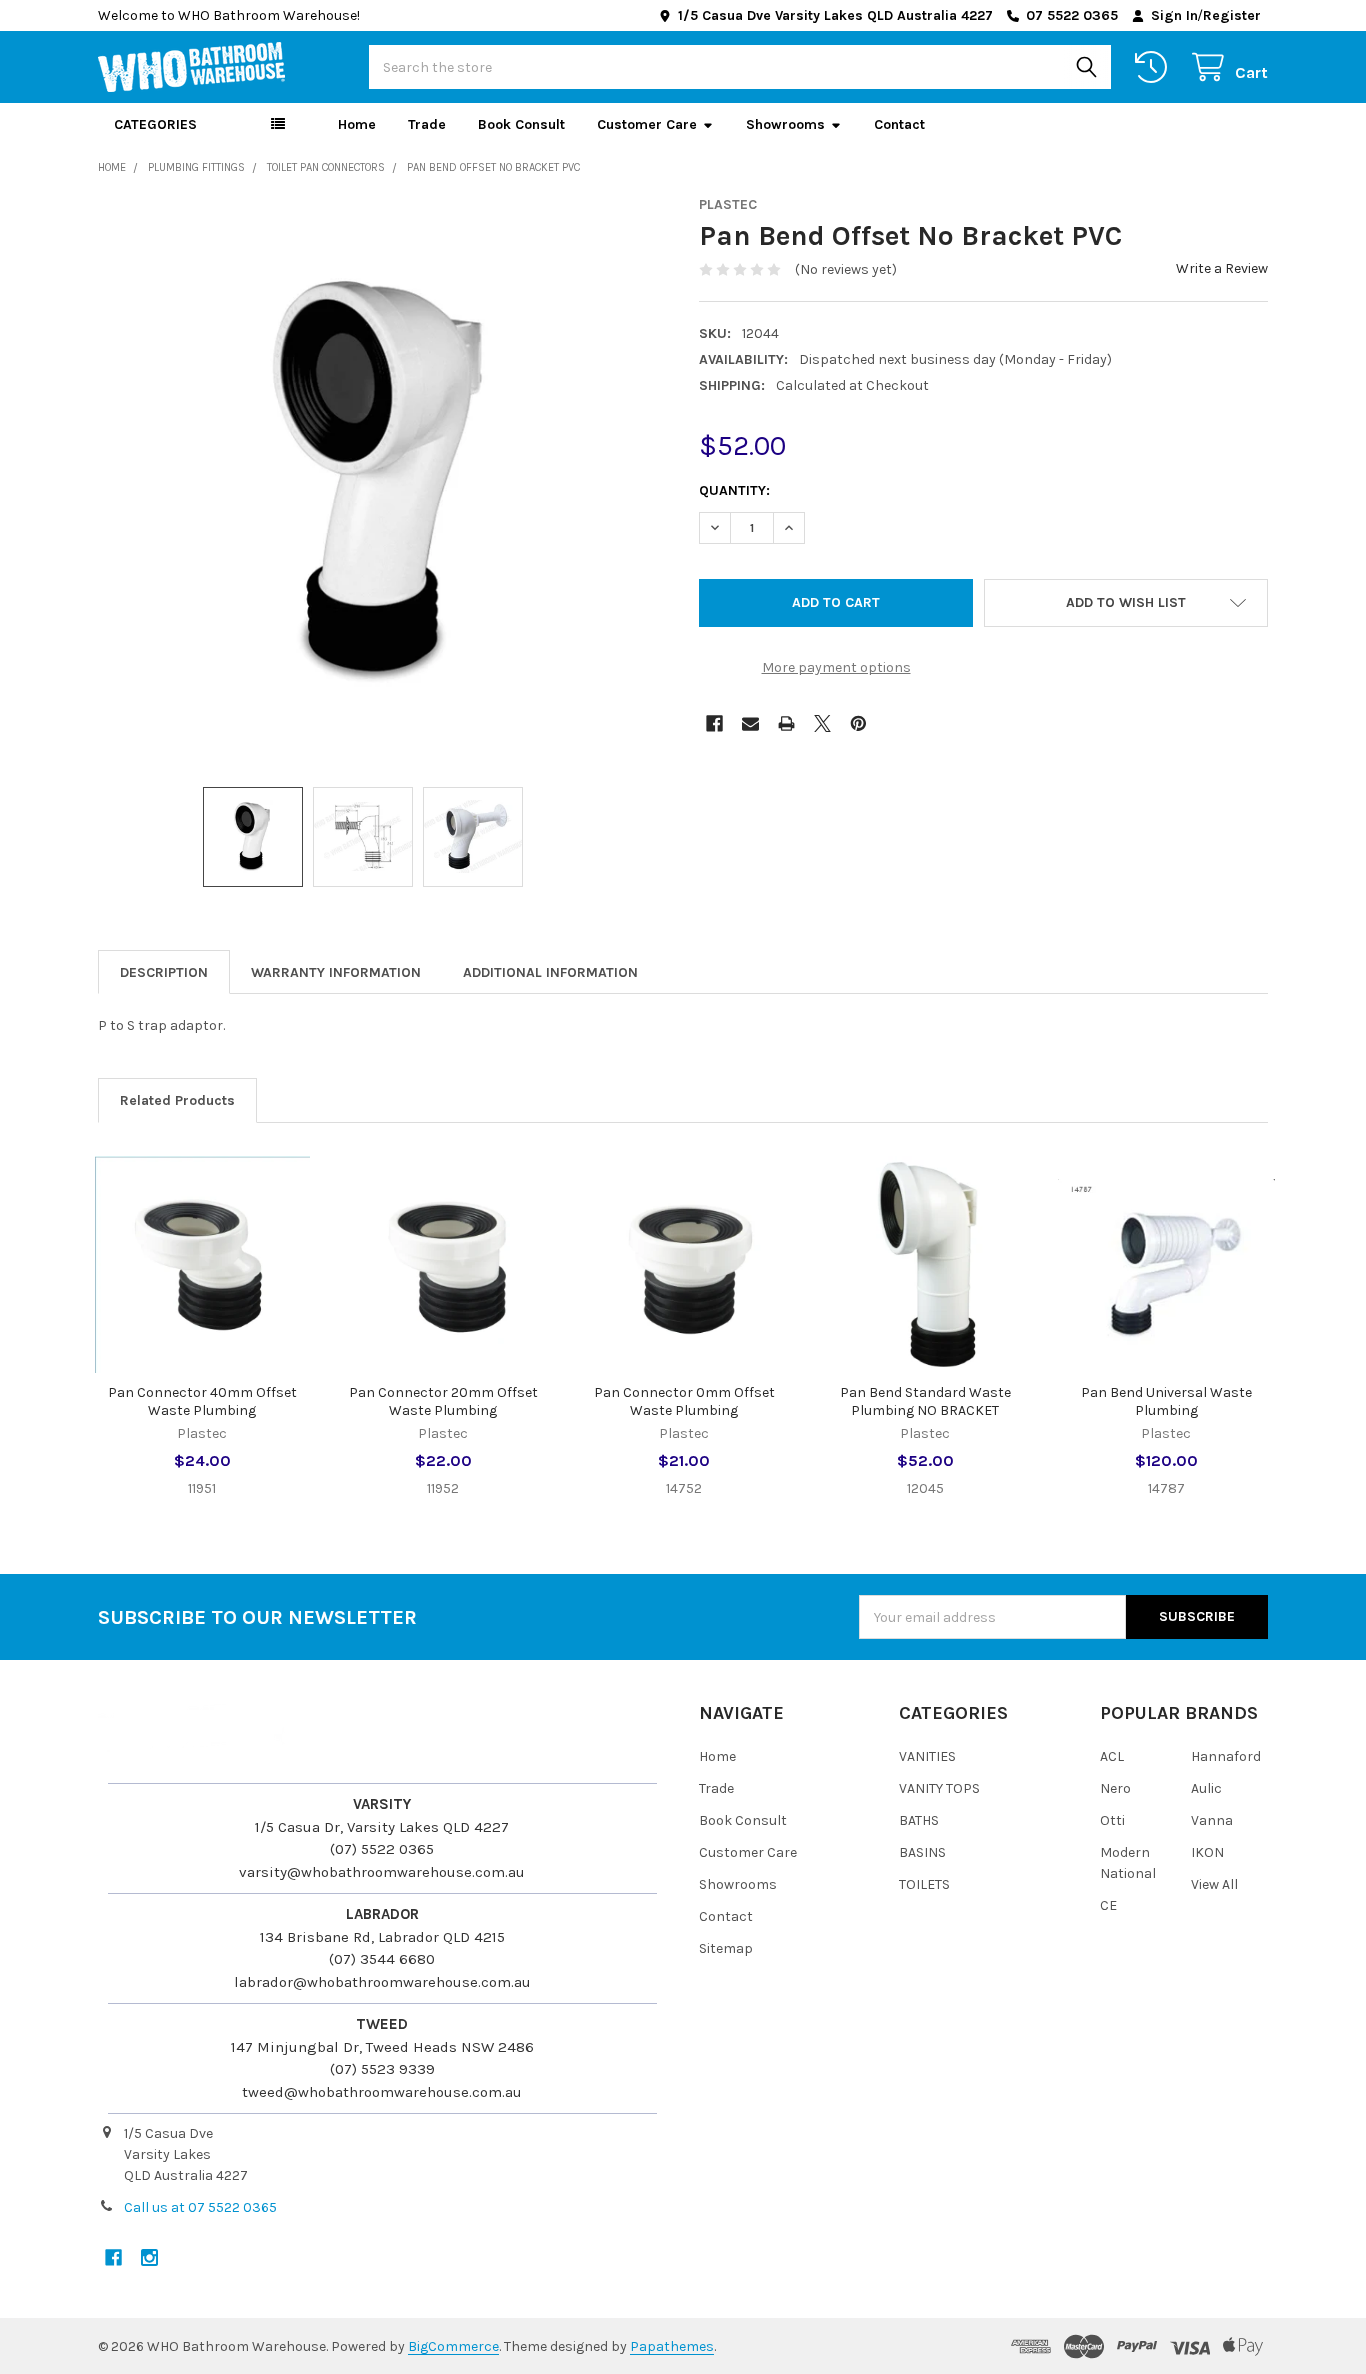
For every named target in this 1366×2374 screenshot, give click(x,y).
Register (1232, 15)
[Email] (750, 723)
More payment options (836, 667)
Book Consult (521, 124)
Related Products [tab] (177, 1100)
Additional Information (550, 972)
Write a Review (1222, 268)
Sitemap (726, 1948)
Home (357, 124)
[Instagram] (149, 2257)
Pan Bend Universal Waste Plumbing (1166, 1401)
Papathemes (672, 2346)
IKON (1207, 1852)
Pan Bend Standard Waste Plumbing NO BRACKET (925, 1401)
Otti (1112, 1820)
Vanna (1212, 1820)
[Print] (786, 723)
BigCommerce (453, 2346)
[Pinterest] (858, 723)
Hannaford (1226, 1756)
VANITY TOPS (939, 1788)
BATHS (919, 1820)
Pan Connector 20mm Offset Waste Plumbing (443, 1401)
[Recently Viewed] (1155, 67)
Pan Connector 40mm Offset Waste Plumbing (202, 1401)
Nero (1115, 1788)
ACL (1112, 1756)
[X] (822, 723)
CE (1108, 1905)
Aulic (1206, 1788)
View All (1214, 1884)
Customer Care (647, 124)
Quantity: (734, 490)
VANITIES (927, 1756)
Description (164, 972)
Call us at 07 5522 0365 (200, 2207)
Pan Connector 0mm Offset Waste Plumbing (684, 1401)
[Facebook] (714, 723)
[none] (383, 481)
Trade (427, 124)
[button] (1126, 603)
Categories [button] (155, 124)
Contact (899, 124)
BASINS (922, 1852)
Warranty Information (336, 972)
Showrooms (785, 124)
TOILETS (924, 1884)
